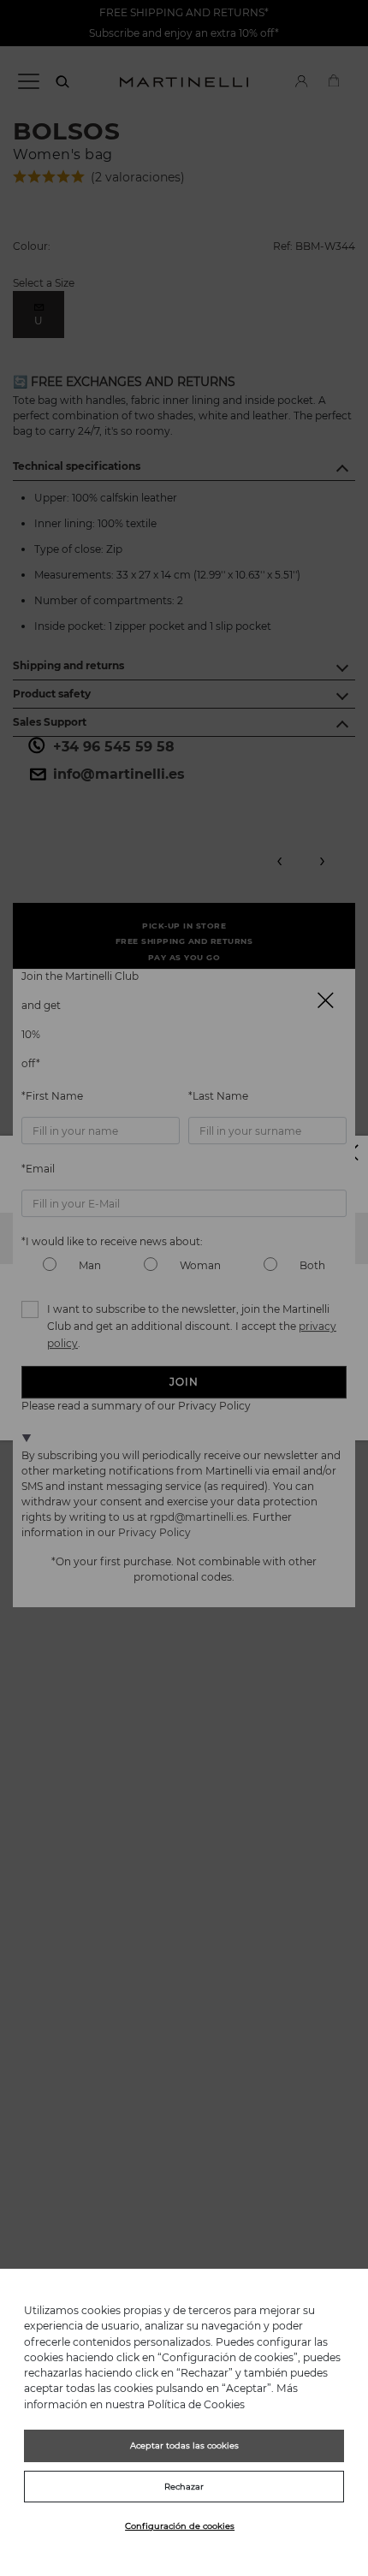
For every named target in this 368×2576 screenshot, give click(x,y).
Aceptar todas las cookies (184, 2445)
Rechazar (184, 2487)
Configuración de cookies (180, 2526)
